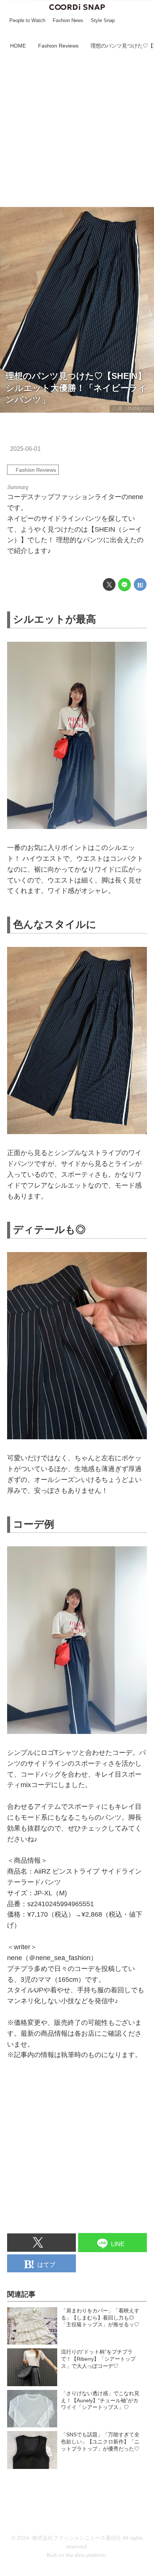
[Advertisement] (77, 130)
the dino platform (86, 2555)
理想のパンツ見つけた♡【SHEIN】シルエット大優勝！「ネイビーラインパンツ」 (76, 388)
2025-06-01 (25, 449)
